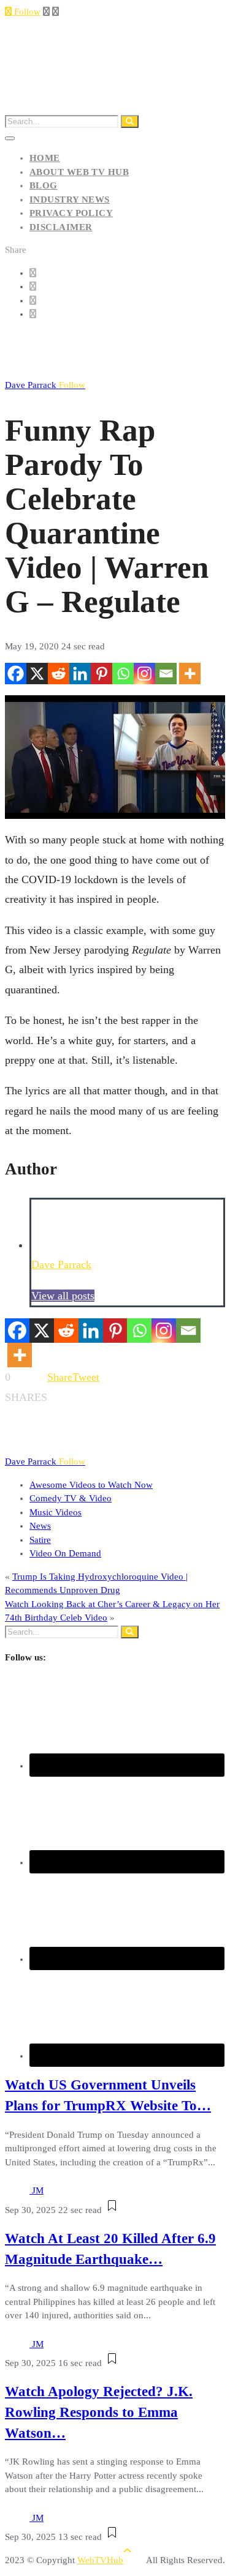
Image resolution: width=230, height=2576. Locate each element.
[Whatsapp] (123, 674)
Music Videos (56, 1512)
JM (38, 2190)
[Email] (166, 674)
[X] (37, 674)
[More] (190, 674)
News (40, 1526)
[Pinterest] (102, 674)
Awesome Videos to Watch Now (91, 1485)
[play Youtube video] (115, 757)
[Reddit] (59, 674)
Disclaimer (61, 227)
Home (45, 158)
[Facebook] (16, 674)
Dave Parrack (45, 385)
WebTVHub (100, 2560)
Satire (40, 1540)
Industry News (70, 200)
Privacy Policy (71, 213)
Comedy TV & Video (71, 1498)
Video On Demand (65, 1553)
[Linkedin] (80, 674)
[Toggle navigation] (10, 138)
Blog (44, 185)
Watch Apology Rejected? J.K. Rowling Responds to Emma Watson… (99, 2412)
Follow (26, 12)
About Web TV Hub (79, 172)
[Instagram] (144, 674)
